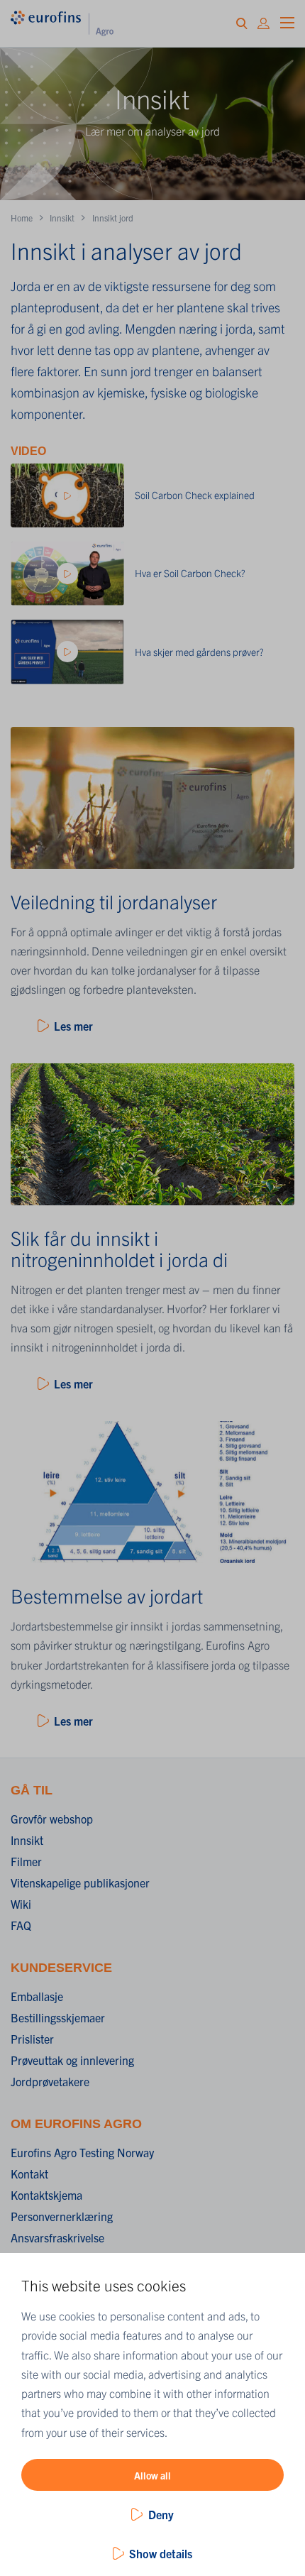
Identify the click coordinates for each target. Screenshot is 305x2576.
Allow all (152, 2475)
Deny (161, 2514)
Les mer (73, 1026)
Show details (161, 2553)
